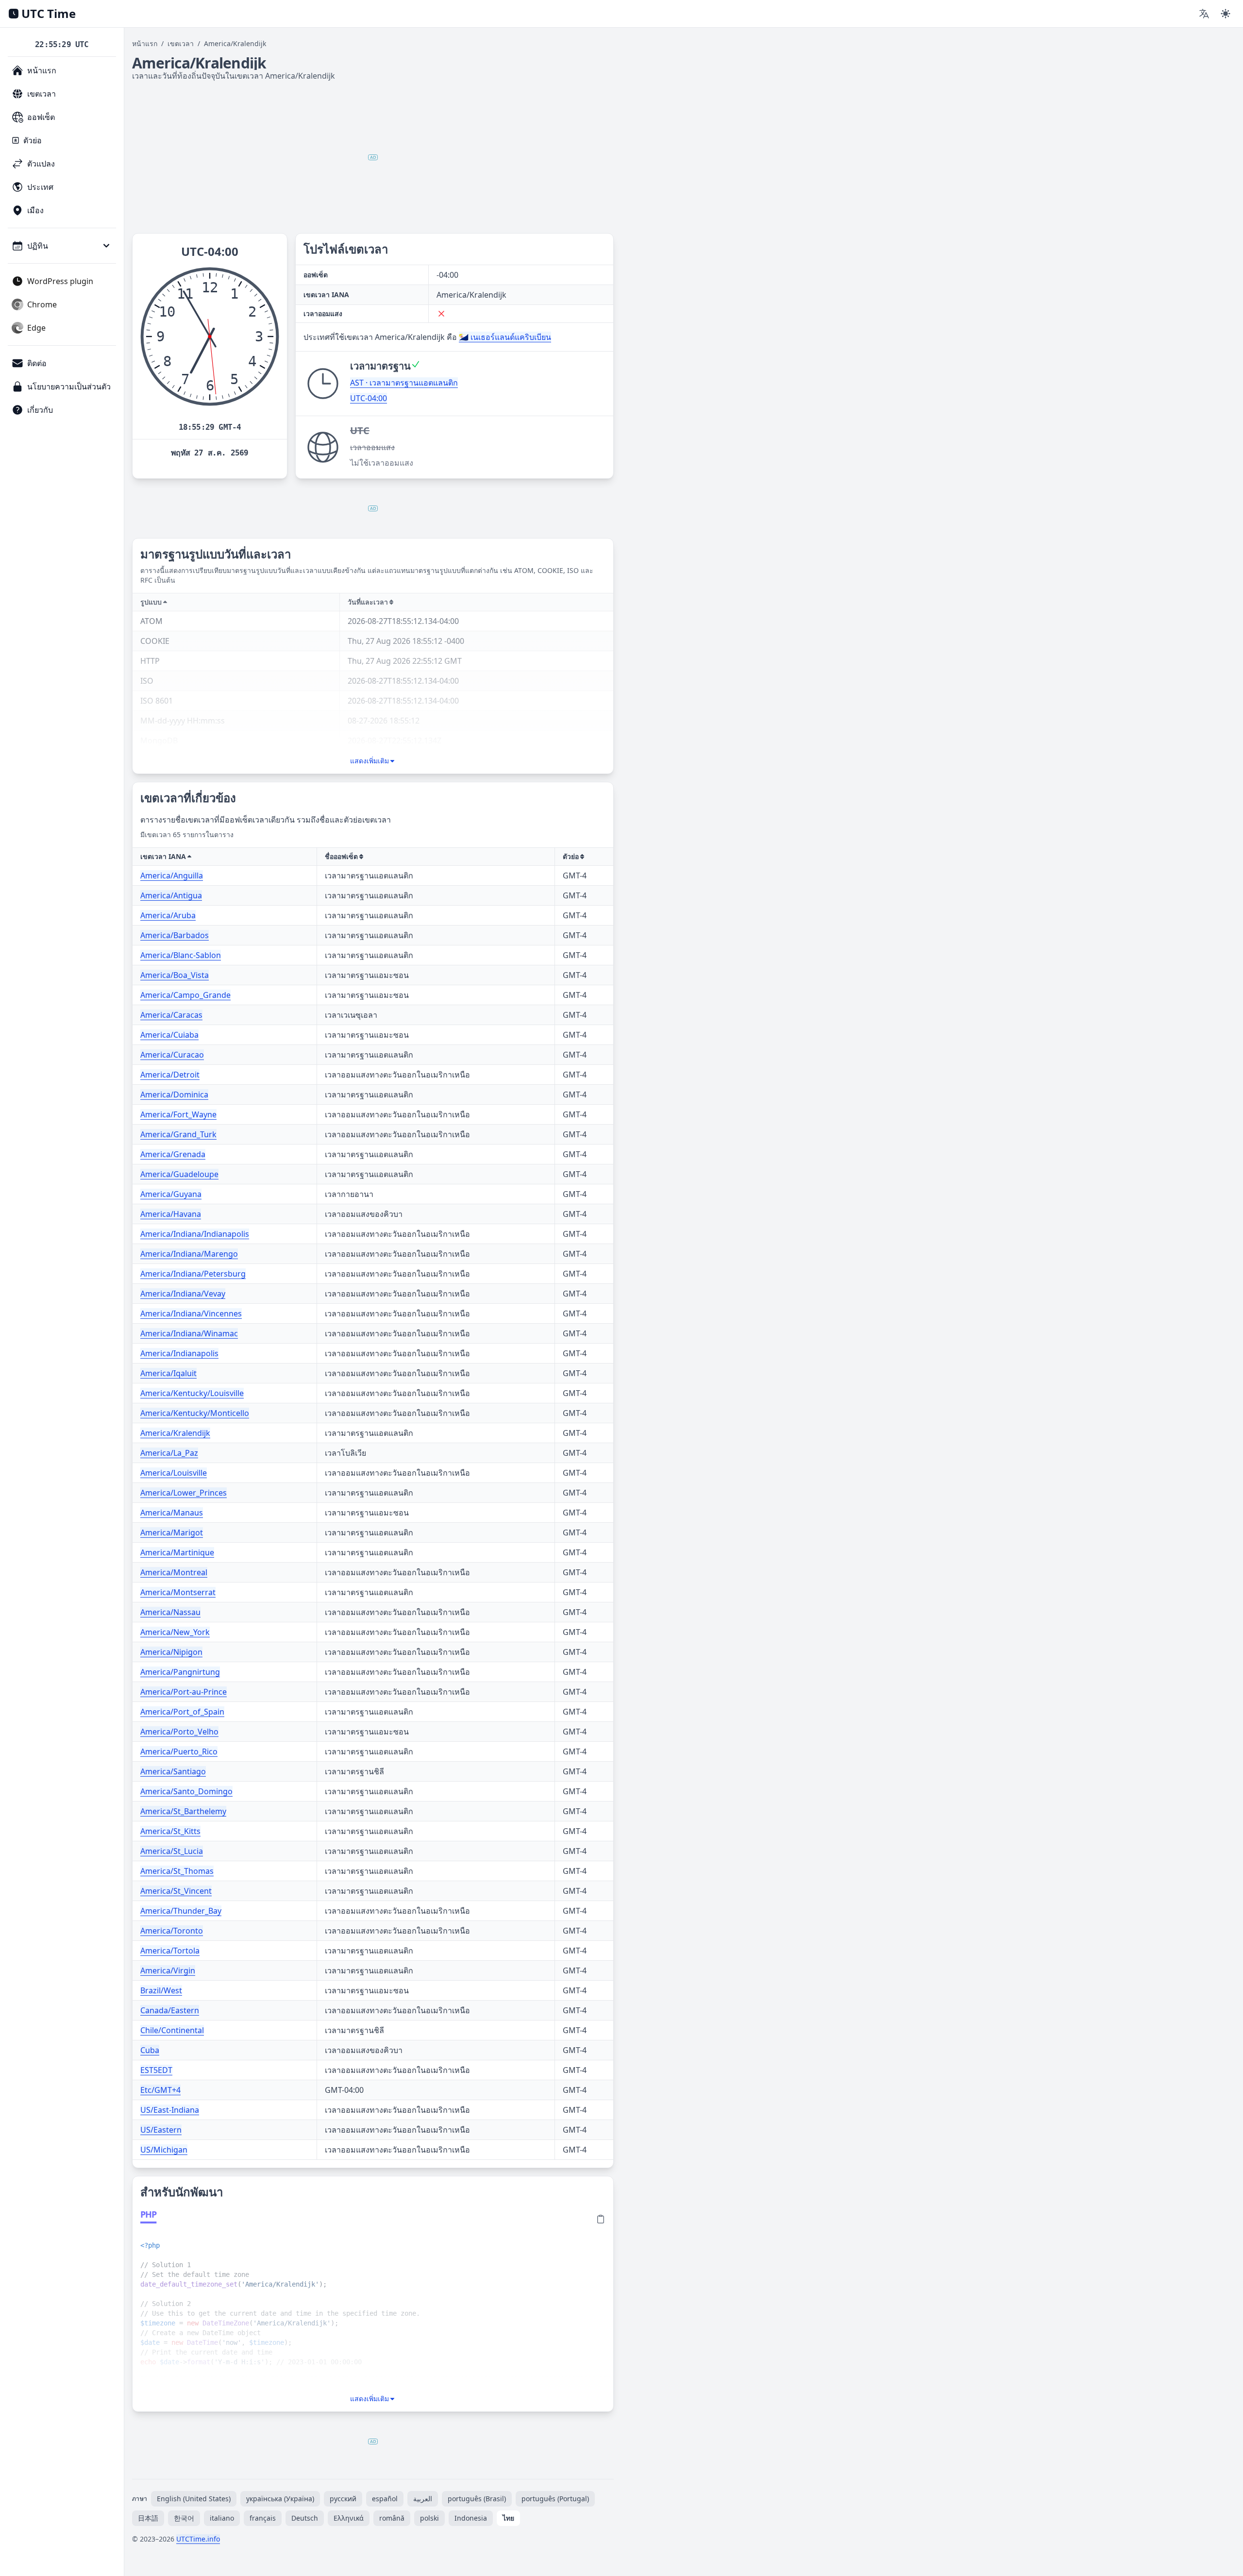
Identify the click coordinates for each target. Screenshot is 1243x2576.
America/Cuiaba (169, 1035)
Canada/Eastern (170, 2010)
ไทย (508, 2518)
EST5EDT (156, 2070)
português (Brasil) (477, 2499)
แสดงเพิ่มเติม (370, 761)
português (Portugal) (555, 2499)
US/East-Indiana (170, 2110)
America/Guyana (171, 1194)
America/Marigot (172, 1532)
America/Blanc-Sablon (181, 955)
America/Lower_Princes (184, 1493)
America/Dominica (174, 1094)
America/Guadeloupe (179, 1174)
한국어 (184, 2518)
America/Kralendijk (175, 1433)
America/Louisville (174, 1473)
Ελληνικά (349, 2518)
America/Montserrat (178, 1592)
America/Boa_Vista (175, 975)
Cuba (150, 2050)
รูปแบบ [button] (151, 602)
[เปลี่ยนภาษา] (1204, 14)
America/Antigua (171, 895)
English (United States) (194, 2499)
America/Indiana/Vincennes (191, 1313)
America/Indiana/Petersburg (193, 1274)
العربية (423, 2499)
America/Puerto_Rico (179, 1751)
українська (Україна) (280, 2499)
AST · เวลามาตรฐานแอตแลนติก (404, 383)
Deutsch (305, 2518)
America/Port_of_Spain (182, 1712)
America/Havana (171, 1214)
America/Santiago (173, 1771)
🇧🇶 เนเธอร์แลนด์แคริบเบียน (505, 337)
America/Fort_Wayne (178, 1114)
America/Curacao (172, 1055)
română (392, 2518)
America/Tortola (170, 1951)
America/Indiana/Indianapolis (195, 1234)
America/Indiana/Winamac (189, 1333)
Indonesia (471, 2518)
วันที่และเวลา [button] (368, 602)
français (263, 2518)
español (385, 2499)
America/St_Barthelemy (183, 1811)
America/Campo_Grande (185, 995)
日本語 (148, 2518)
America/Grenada (173, 1154)
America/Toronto (172, 1931)
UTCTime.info (198, 2539)
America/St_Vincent (176, 1891)
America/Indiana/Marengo (189, 1254)
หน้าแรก (145, 43)
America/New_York (175, 1632)
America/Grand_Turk (178, 1134)
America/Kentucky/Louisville (192, 1393)
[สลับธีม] (1226, 14)
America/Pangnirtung (180, 1672)
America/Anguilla (172, 876)
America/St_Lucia (172, 1851)
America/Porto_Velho (179, 1732)
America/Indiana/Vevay (183, 1294)
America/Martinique (177, 1552)
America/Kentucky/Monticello (195, 1413)
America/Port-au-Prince (184, 1692)
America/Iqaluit (168, 1373)
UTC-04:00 (369, 398)
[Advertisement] (373, 157)
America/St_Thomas (177, 1871)
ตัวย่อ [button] (571, 856)
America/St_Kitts (170, 1831)
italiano (222, 2518)
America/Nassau (170, 1612)
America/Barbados (175, 935)
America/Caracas (171, 1015)
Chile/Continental (172, 2030)
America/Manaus (172, 1513)
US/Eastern (161, 2130)
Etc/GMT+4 (160, 2090)
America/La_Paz (169, 1453)
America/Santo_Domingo (186, 1791)
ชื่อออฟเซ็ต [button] (341, 856)
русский (343, 2499)
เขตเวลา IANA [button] (163, 856)
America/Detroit (170, 1075)
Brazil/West (161, 1990)
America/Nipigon (171, 1652)
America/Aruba (168, 915)
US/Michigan (164, 2150)
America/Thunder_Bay (181, 1911)
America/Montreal (174, 1572)
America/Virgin (168, 1970)
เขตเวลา (181, 43)
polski (429, 2518)
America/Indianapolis (179, 1353)
